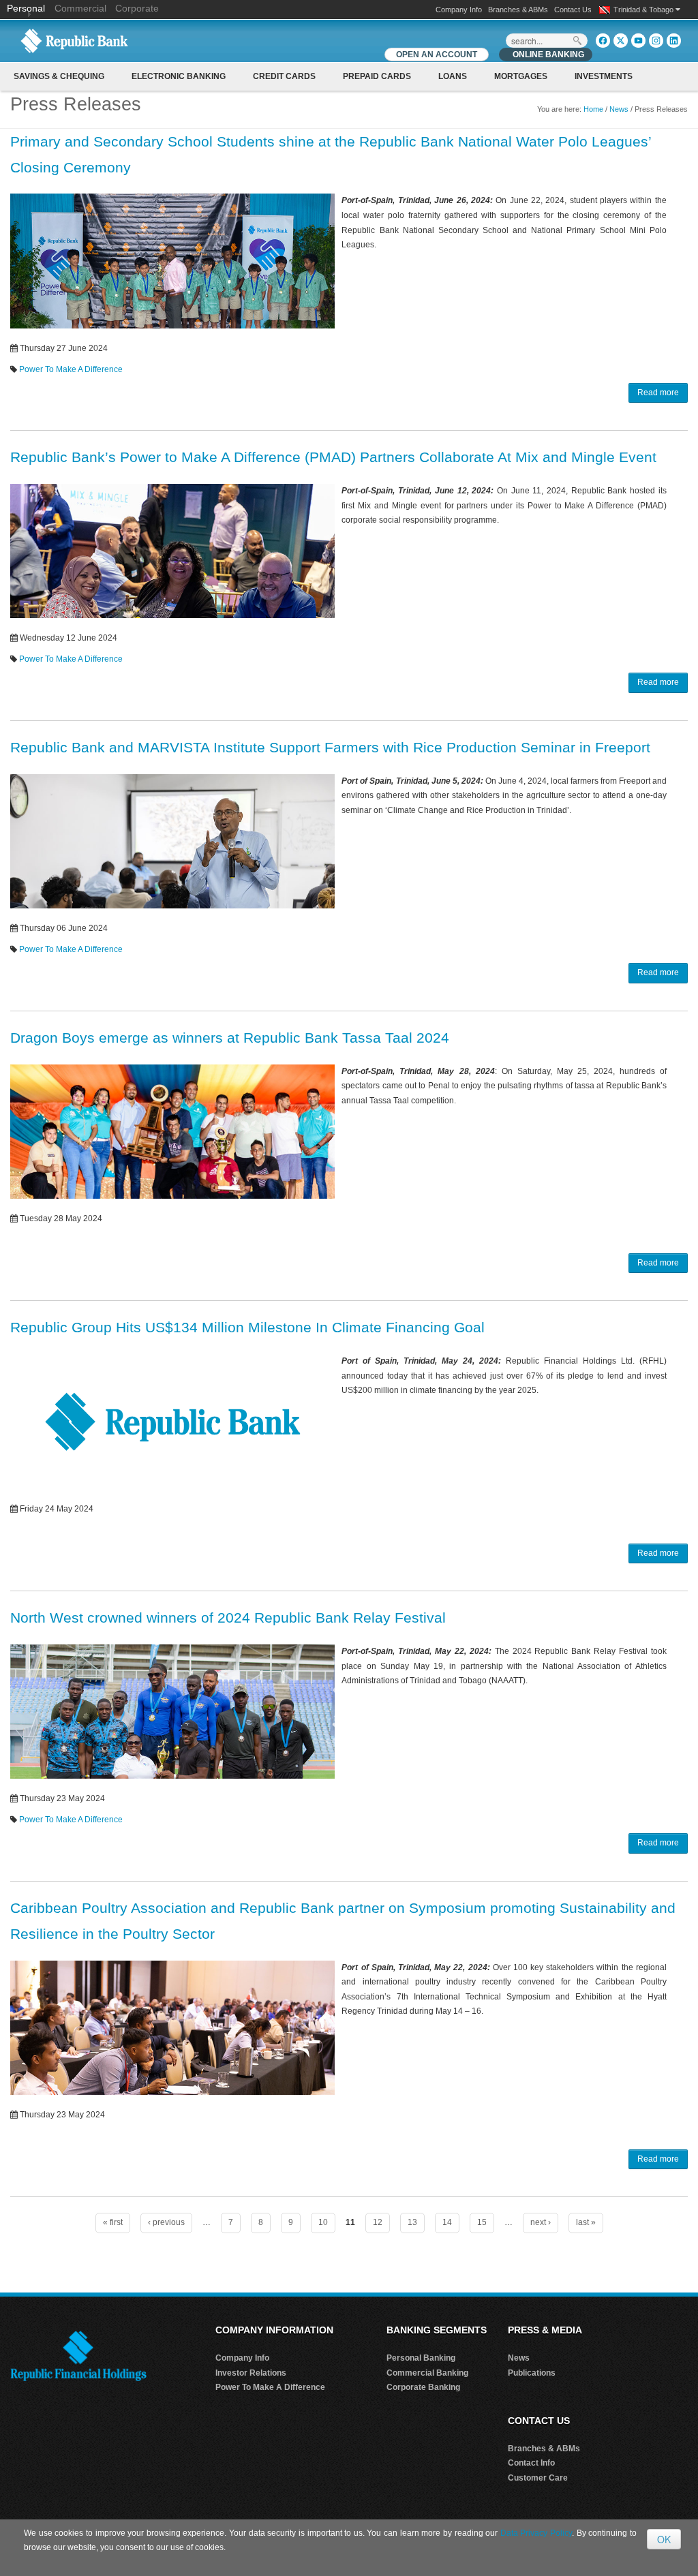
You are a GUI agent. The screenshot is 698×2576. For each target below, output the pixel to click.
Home (593, 109)
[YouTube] (638, 41)
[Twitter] (621, 41)
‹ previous (166, 2222)
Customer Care (538, 2478)
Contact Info (531, 2463)
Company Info (459, 10)
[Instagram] (656, 41)
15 (482, 2222)
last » (586, 2222)
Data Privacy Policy (536, 2533)
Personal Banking (421, 2358)
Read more (658, 393)
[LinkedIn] (674, 41)
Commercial (80, 8)
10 (323, 2222)
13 (412, 2222)
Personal (27, 8)
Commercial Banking (427, 2373)
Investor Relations (251, 2373)
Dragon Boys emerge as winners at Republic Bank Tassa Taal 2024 (230, 1038)
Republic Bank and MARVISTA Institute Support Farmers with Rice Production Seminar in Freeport (330, 747)
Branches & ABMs (518, 10)
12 (378, 2222)
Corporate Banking (423, 2387)
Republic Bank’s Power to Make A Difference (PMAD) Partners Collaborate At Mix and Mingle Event (333, 457)
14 (447, 2222)
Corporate (137, 8)
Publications (532, 2373)
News (619, 109)
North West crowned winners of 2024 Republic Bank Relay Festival (228, 1617)
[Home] (74, 40)
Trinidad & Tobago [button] (644, 10)
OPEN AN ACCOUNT (437, 55)
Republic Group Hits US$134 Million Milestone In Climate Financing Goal (247, 1327)
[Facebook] (603, 41)
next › (541, 2222)
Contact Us (573, 10)
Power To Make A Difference (71, 369)
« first (113, 2222)
